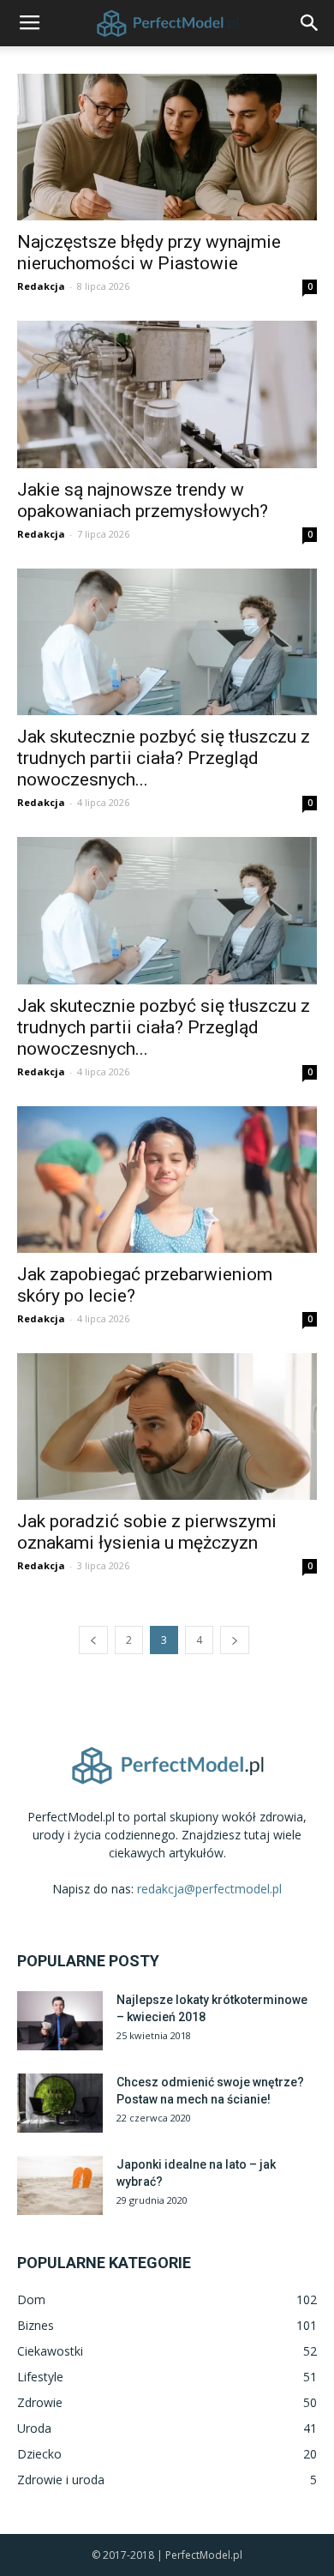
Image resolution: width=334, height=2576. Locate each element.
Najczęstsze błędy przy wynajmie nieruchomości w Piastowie (149, 253)
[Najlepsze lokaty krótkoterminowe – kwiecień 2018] (60, 2021)
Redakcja (41, 286)
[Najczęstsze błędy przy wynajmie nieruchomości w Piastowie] (167, 147)
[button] (310, 23)
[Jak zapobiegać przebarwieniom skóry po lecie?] (167, 1180)
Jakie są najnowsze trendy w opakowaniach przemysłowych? (143, 500)
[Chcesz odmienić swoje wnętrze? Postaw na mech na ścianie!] (60, 2103)
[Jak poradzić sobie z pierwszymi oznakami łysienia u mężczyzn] (167, 1426)
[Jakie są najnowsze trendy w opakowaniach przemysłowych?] (167, 394)
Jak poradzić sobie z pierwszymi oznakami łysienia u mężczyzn (147, 1532)
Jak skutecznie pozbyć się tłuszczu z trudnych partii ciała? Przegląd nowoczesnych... (164, 758)
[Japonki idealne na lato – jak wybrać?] (60, 2185)
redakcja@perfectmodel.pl (209, 1889)
